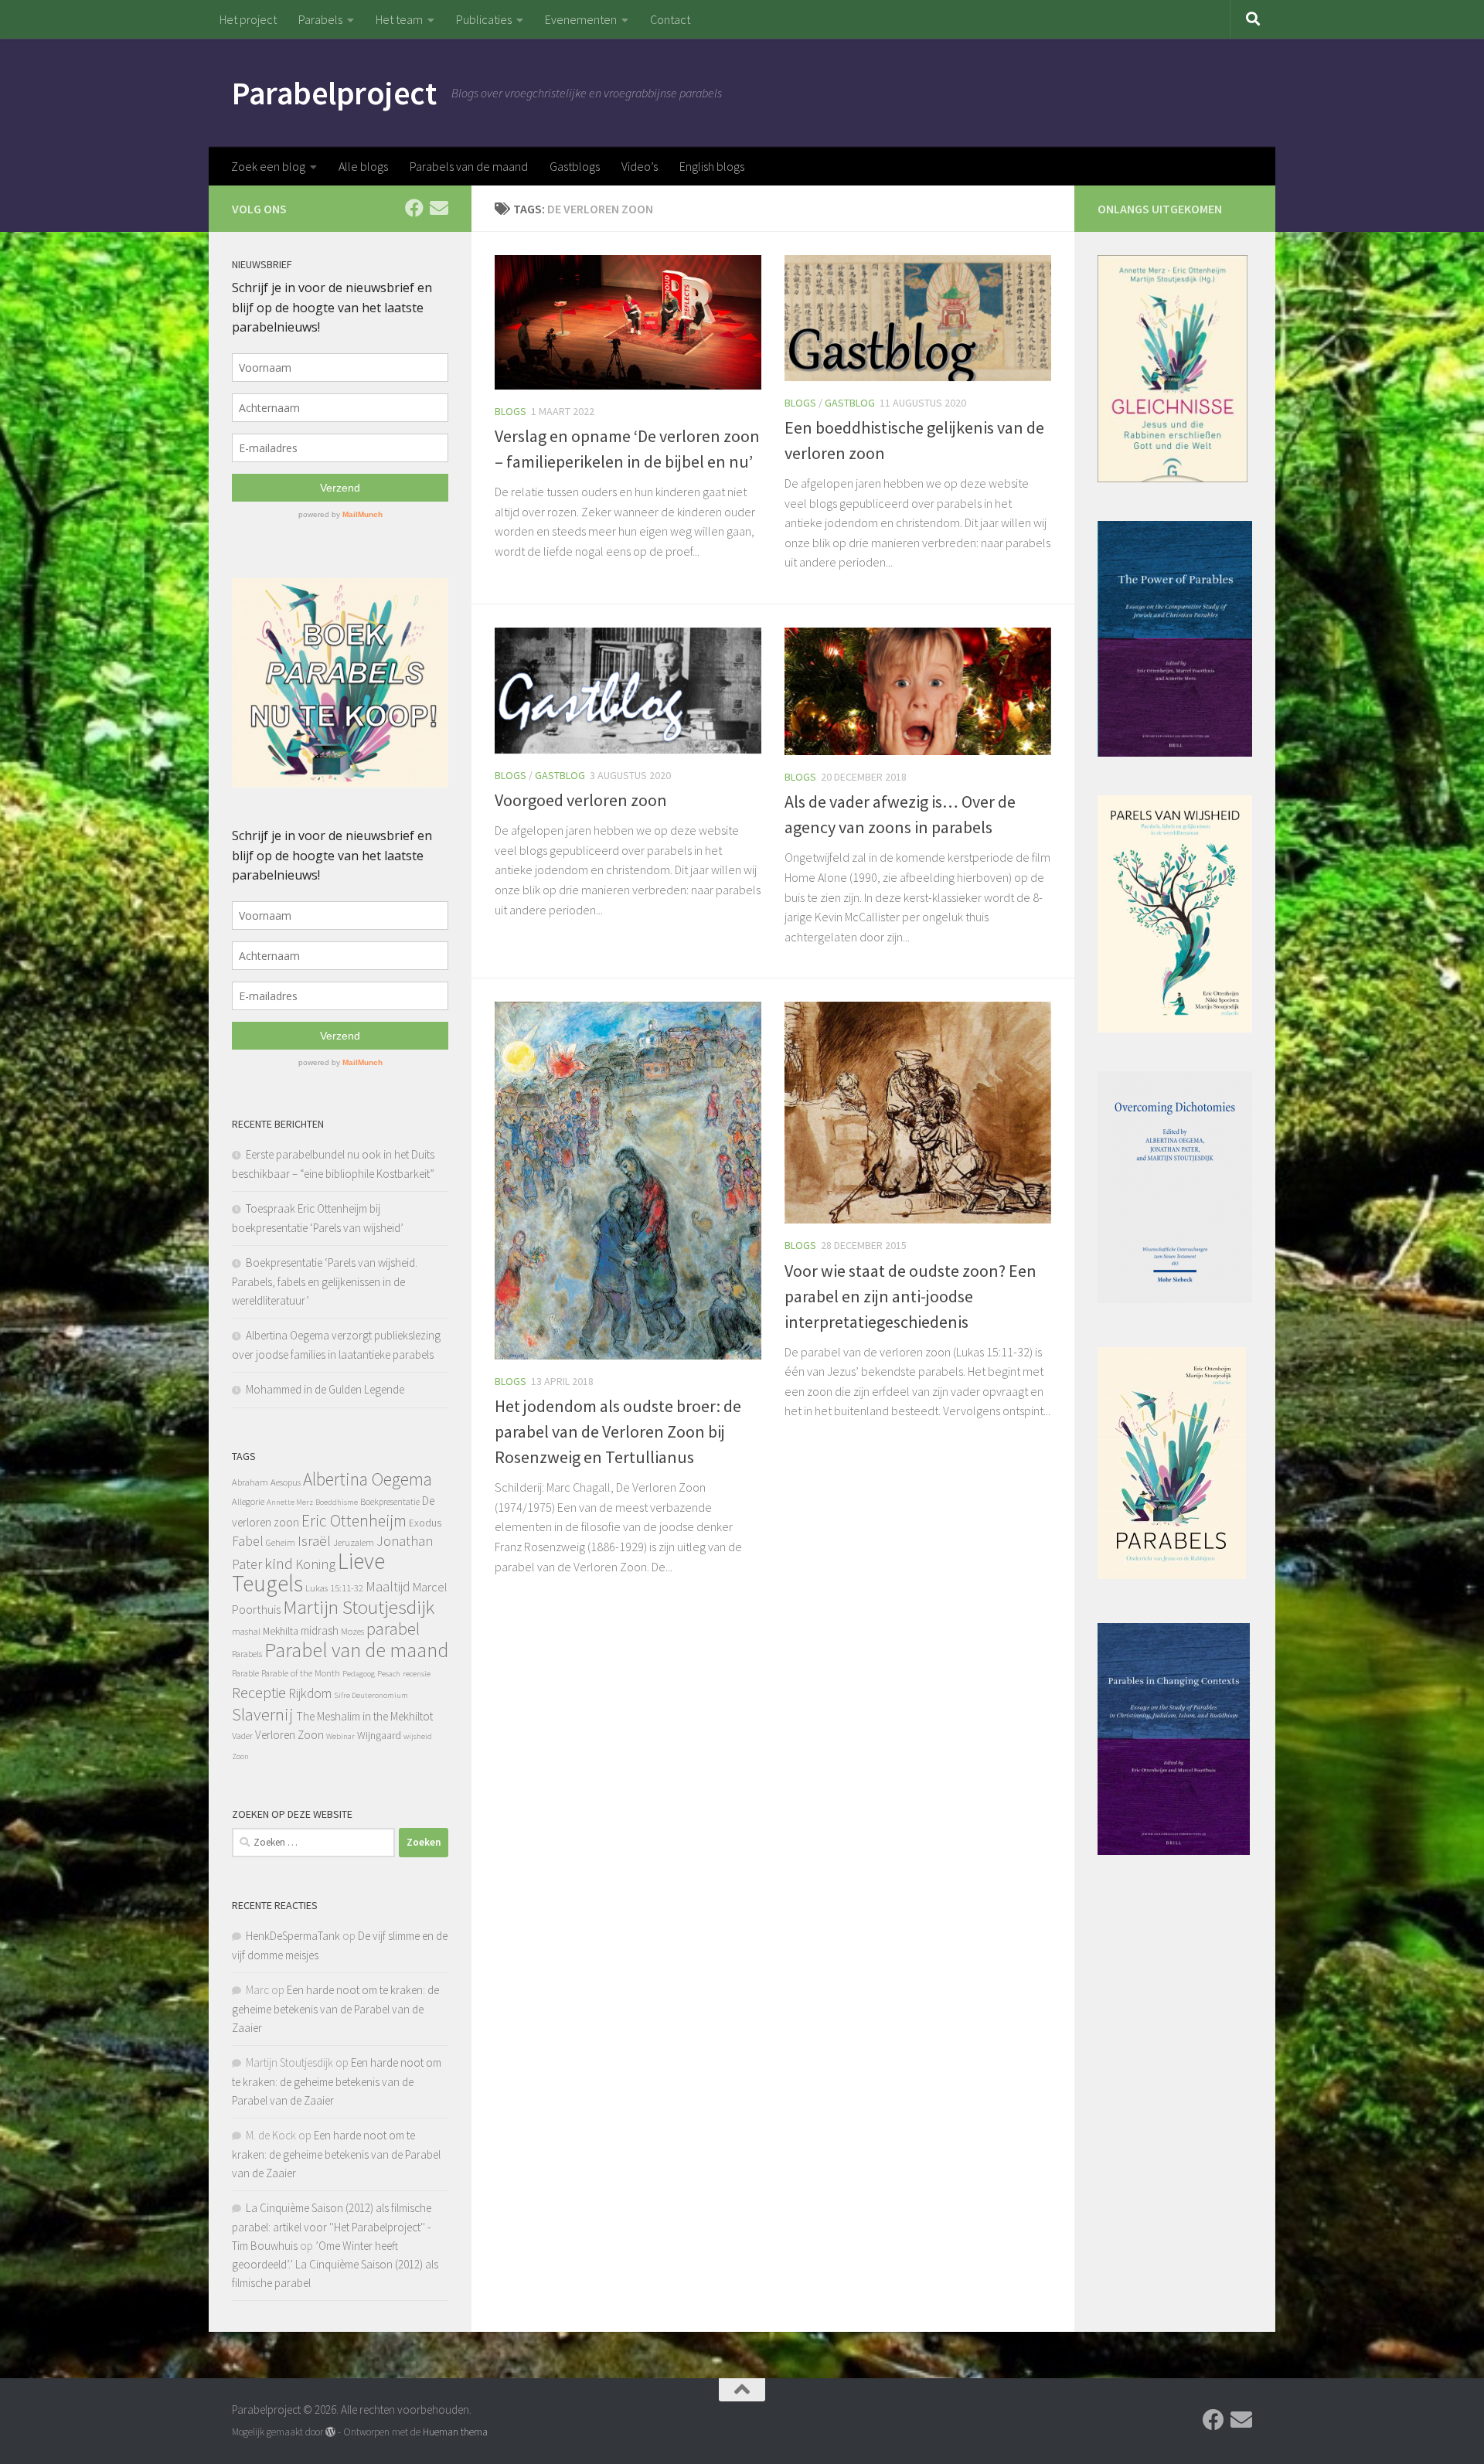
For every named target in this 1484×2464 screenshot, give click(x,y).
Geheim (281, 1542)
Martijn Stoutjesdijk (359, 1607)
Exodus (425, 1523)
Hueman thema (455, 2432)
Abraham (250, 1482)
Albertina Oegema (368, 1479)
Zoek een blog (268, 166)
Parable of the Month (301, 1673)
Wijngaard (379, 1735)
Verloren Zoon (289, 1735)
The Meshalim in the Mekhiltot (364, 1716)
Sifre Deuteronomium (371, 1695)
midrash (320, 1630)
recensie (417, 1674)
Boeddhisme (337, 1502)
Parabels (320, 19)
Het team (399, 19)
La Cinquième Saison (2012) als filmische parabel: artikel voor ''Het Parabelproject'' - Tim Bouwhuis (332, 2227)
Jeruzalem (354, 1542)
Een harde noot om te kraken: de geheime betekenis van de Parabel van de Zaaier (335, 2009)
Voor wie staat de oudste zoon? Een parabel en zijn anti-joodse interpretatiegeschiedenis (910, 1296)
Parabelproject (334, 93)
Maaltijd (388, 1586)
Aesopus (286, 1482)
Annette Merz (290, 1502)
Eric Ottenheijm (354, 1521)
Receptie (259, 1692)
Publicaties (484, 19)
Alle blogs (363, 166)
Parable (245, 1673)
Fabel (248, 1541)
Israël (314, 1541)
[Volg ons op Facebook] (414, 208)
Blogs (511, 411)
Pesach (389, 1674)
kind (279, 1564)
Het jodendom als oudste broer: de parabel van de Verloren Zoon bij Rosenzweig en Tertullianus (618, 1431)
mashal (246, 1631)
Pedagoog (359, 1674)
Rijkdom (310, 1693)
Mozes (352, 1631)
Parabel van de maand (356, 1650)
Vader (242, 1736)
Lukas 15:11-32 (334, 1588)
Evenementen (581, 19)
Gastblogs (575, 166)
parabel (393, 1628)
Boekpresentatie (390, 1501)
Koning (315, 1564)
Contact (670, 19)
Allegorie (248, 1501)
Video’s (640, 166)
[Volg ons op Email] (439, 208)
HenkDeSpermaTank (293, 1936)
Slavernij (263, 1714)
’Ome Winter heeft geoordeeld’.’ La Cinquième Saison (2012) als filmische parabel (335, 2264)
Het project (248, 19)
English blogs (712, 166)
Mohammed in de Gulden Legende (325, 1389)
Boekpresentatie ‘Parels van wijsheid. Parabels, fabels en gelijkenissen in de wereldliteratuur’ (325, 1281)
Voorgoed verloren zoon (581, 800)
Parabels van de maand (469, 166)
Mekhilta (281, 1631)
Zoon (240, 1756)
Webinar (340, 1736)
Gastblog (850, 403)
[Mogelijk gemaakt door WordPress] (330, 2432)
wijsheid (418, 1736)
